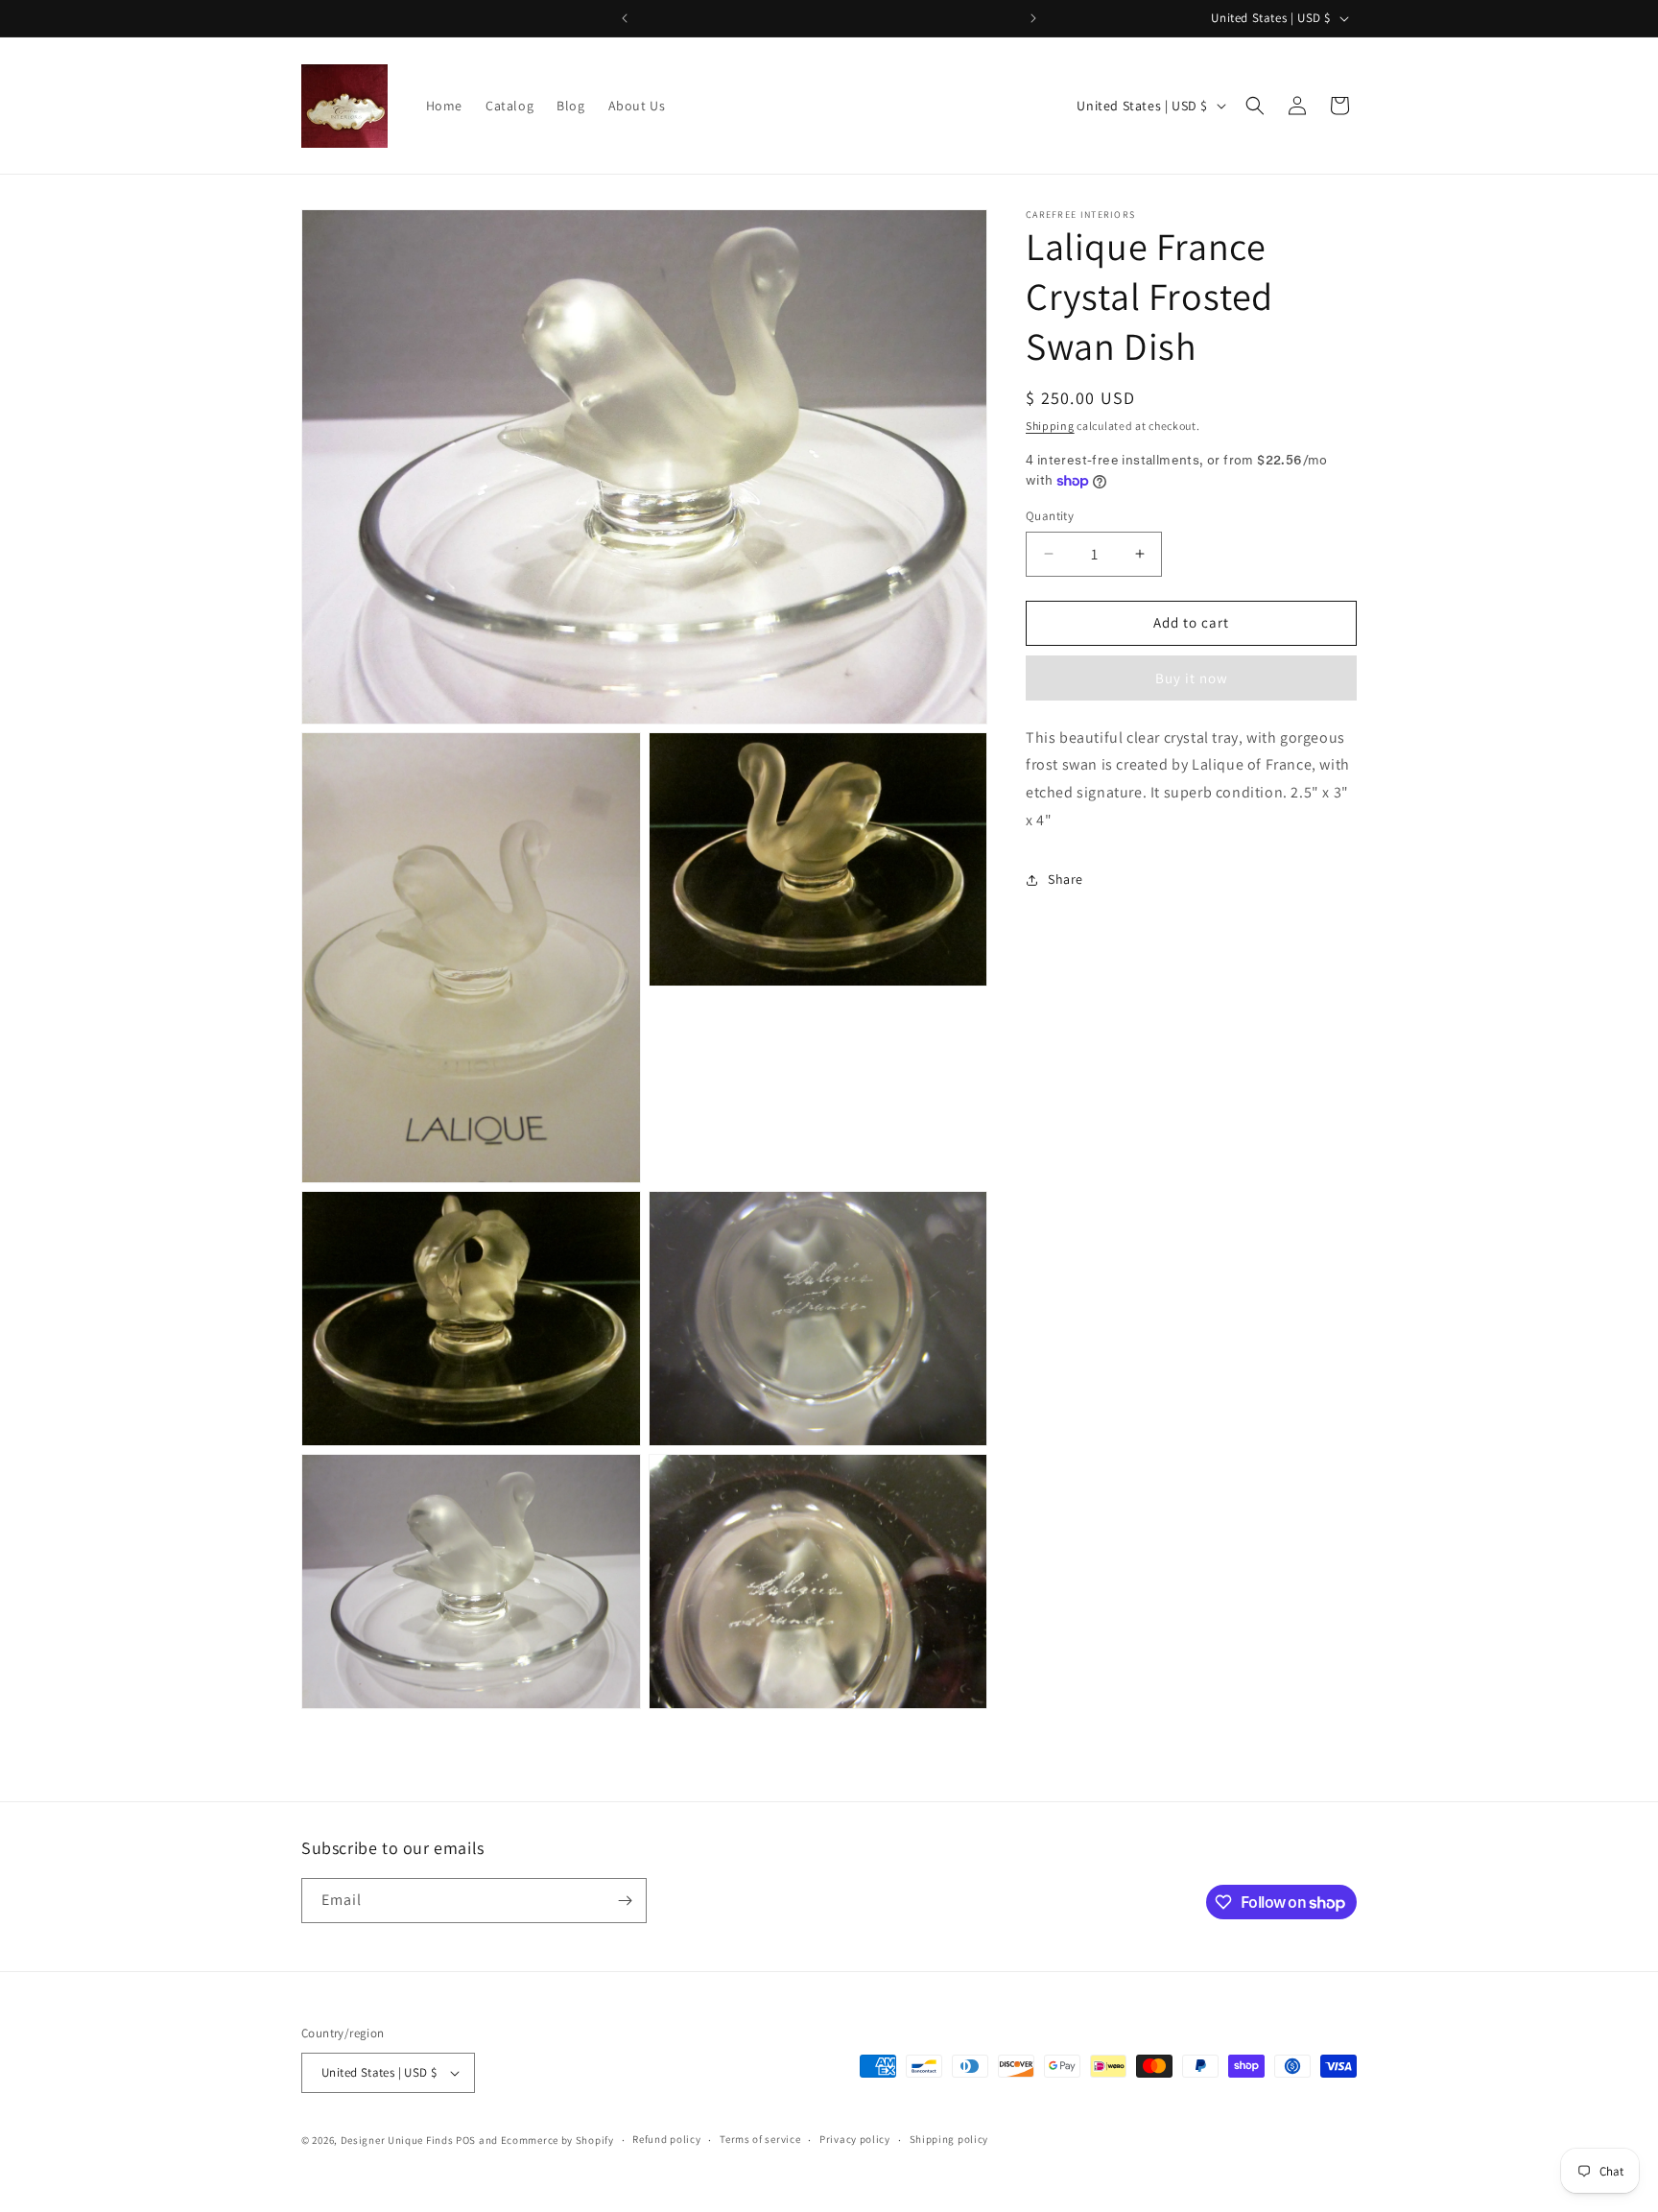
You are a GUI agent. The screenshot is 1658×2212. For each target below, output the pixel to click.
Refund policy (666, 2140)
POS (466, 2140)
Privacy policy (855, 2140)
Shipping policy (949, 2140)
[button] (1255, 106)
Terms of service (760, 2140)
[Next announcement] (1033, 18)
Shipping (1050, 426)
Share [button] (1066, 879)
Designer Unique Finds (398, 2140)
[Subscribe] (625, 1901)
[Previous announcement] (625, 18)
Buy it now (1192, 678)
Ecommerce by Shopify (557, 2140)
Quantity (1050, 516)
